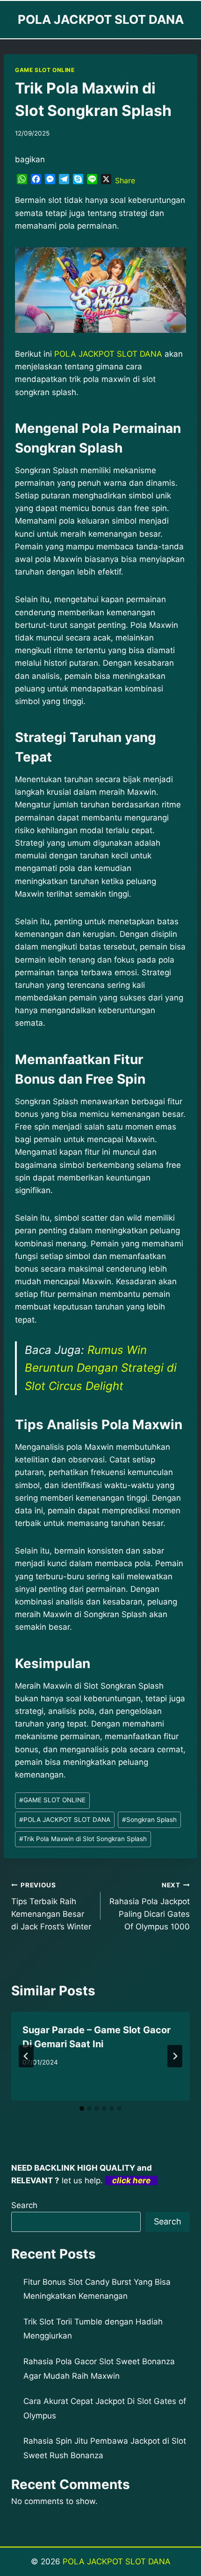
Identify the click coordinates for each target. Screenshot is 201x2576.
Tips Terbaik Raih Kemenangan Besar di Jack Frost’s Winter (51, 1906)
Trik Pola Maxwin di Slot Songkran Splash (83, 1839)
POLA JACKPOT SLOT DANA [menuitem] (108, 354)
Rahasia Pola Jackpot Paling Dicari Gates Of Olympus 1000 (150, 1906)
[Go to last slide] (26, 2056)
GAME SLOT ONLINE (45, 70)
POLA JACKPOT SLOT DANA (65, 1820)
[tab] (82, 2108)
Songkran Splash (149, 1820)
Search (24, 2205)
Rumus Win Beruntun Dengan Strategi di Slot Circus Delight (101, 1368)
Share (125, 180)
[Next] (175, 2056)
